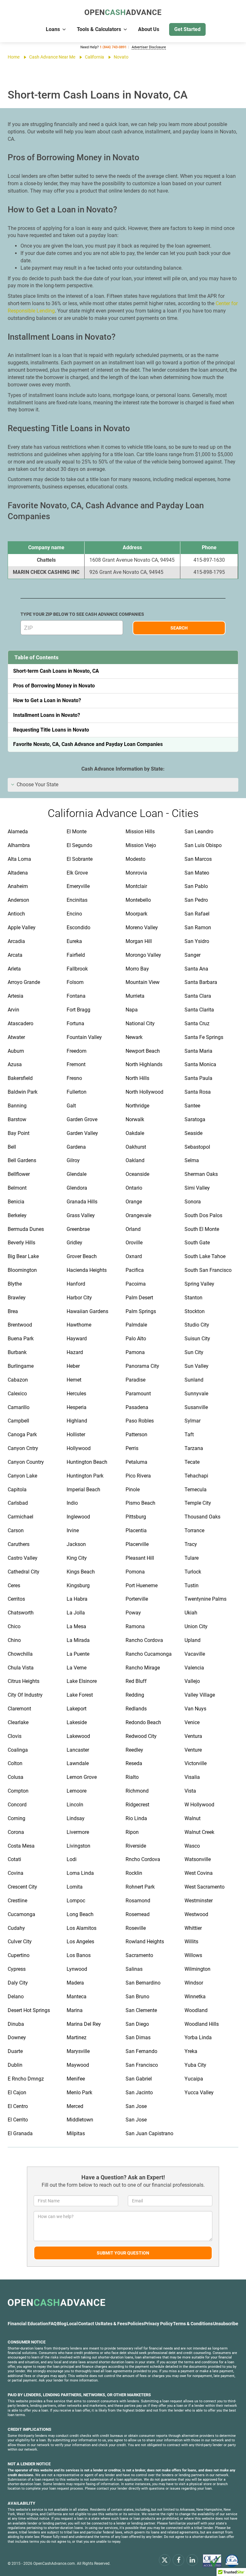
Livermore (78, 1832)
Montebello (138, 900)
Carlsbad (18, 1503)
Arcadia (16, 941)
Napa (132, 1010)
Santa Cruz (197, 1023)
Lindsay (76, 1818)
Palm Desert (139, 1298)
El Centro (18, 2106)
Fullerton (77, 1092)
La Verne (77, 1668)
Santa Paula (198, 1078)
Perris (132, 1448)
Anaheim (18, 886)
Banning (17, 1106)
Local (72, 2324)
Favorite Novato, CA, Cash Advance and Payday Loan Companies (88, 744)
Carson (16, 1530)
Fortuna (75, 1023)
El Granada (20, 2133)
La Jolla (76, 1613)
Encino (74, 914)
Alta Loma (19, 859)
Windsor (194, 1983)
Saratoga (195, 1119)
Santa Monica (200, 1064)
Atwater (16, 1037)
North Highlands (144, 1064)
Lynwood (77, 1969)
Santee (192, 1106)
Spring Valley (199, 1284)
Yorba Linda (198, 2037)
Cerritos (16, 1599)
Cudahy (16, 1928)
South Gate (197, 1243)
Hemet (74, 1380)
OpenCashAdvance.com (54, 2564)
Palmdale (136, 1325)
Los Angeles (80, 1942)
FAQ (53, 2324)
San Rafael (197, 914)
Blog (62, 2324)
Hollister (76, 1435)
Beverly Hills (21, 1243)
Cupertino (19, 1955)
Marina (75, 2010)
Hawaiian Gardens (87, 1311)
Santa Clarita (199, 1010)
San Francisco (142, 2065)
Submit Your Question (123, 2253)
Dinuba (16, 2024)
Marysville (78, 2051)
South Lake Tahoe (205, 1256)
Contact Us (89, 2324)
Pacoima (136, 1284)
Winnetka (195, 1997)
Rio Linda (136, 1818)
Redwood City (141, 1736)
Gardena (76, 1147)
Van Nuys (195, 1709)
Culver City (20, 1942)
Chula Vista (21, 1668)
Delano (16, 1997)
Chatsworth (21, 1613)
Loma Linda (80, 1873)
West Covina (199, 1873)
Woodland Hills (202, 2024)
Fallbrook (77, 969)
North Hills (137, 1078)
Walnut (193, 1818)
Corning (16, 1818)
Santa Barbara (201, 982)
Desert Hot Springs (29, 2010)
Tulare (192, 1558)
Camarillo (19, 1407)
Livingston (78, 1846)
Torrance (194, 1530)
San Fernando (141, 2051)
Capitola (17, 1490)
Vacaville (195, 1654)
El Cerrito (18, 2120)
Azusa (15, 1064)
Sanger (193, 955)
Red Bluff (136, 1681)
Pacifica (135, 1270)
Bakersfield (20, 1078)
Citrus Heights (24, 1681)
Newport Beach (143, 1051)
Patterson (136, 1435)
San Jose (136, 2106)
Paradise (135, 1380)
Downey (17, 2037)
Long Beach (80, 1914)
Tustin (192, 1585)
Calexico (17, 1394)
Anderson (18, 900)
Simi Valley (197, 1188)
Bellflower (19, 1174)
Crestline (17, 1901)
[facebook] (178, 2560)
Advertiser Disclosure (149, 47)
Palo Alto (136, 1339)
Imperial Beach (83, 1490)
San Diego (137, 2024)
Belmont (17, 1188)
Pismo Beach (140, 1503)
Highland (77, 1421)
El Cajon (17, 2093)
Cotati (14, 1859)
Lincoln (75, 1805)
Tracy (191, 1544)
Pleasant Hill (140, 1558)
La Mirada (78, 1640)
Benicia (16, 1202)
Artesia (16, 996)
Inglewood (78, 1517)
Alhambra (19, 845)
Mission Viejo (141, 845)
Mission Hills (140, 832)
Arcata (15, 955)
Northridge (137, 1106)
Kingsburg (78, 1585)
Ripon (132, 1832)
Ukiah (191, 1613)
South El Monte (202, 1229)
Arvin (13, 1010)
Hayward (77, 1339)
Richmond (137, 1791)
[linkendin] (192, 2560)
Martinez (77, 2037)
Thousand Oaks (202, 1517)
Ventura (193, 1736)
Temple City (198, 1503)
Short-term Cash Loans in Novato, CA (56, 671)
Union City (196, 1626)
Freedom (77, 1051)
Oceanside (137, 1174)
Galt (71, 1106)
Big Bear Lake (23, 1256)
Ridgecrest (137, 1805)
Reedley (134, 1750)
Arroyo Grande (24, 982)
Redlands (136, 1709)
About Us (149, 29)
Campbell (18, 1421)
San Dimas (138, 2037)
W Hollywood (199, 1805)
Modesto (135, 859)
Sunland (194, 1380)
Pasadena (137, 1407)
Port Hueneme (142, 1585)
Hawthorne (79, 1325)
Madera (75, 1983)
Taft (189, 1435)
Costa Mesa (21, 1846)
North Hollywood (144, 1092)
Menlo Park (79, 2093)
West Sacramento (205, 1887)
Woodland (196, 2010)
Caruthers (19, 1544)
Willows (193, 1955)
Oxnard (134, 1256)
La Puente (78, 1654)
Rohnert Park (140, 1887)
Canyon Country (26, 1462)
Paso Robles (140, 1421)
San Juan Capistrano (149, 2133)
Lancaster (78, 1750)
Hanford (76, 1284)
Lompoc (76, 1901)
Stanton (193, 1298)
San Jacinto (139, 2093)
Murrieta (135, 996)
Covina (16, 1873)
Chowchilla (20, 1654)
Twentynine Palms (205, 1599)
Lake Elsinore (82, 1681)
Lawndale (78, 1763)
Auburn (16, 1051)
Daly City (18, 1983)
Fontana (76, 996)
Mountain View (143, 982)
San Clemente (141, 2010)
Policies (136, 2324)
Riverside (136, 1846)
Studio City (197, 1325)
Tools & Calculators (99, 29)
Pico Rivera (138, 1476)
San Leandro (199, 832)
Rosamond (138, 1901)
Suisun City (197, 1339)
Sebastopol (197, 1147)
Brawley (17, 1298)
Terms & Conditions (193, 2324)
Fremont (76, 1064)
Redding (135, 1695)
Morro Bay (137, 969)
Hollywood (79, 1448)
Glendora (77, 1188)
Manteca (77, 1997)
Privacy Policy (158, 2324)
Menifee (76, 2079)
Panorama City (142, 1366)
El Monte (77, 832)
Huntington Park (85, 1476)
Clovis (15, 1736)
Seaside (193, 1133)
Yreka (191, 2051)
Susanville (196, 1407)
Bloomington (22, 1270)
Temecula (196, 1490)
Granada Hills (82, 1202)
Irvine (73, 1530)
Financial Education (28, 2324)
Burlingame (21, 1366)
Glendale (77, 1174)
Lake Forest (80, 1695)
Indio (72, 1503)
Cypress (17, 1969)
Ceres (14, 1585)
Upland (193, 1640)
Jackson (76, 1544)
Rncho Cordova (143, 1859)
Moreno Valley (142, 927)
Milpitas (76, 2133)
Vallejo (192, 1681)
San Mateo (197, 873)
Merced (75, 2106)
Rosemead (138, 1914)
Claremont (19, 1709)
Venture (193, 1750)
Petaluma (136, 1462)
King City (77, 1558)
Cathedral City (24, 1572)
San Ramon (198, 927)
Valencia (194, 1668)
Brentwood (20, 1325)
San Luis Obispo (203, 845)
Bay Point (19, 1133)
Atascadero (20, 1023)
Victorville (196, 1763)
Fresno (74, 1078)
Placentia (136, 1530)
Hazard (75, 1352)
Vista (190, 1791)
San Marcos (198, 859)
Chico (14, 1626)
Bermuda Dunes (26, 1229)
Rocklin (134, 1873)
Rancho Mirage (143, 1668)
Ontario (134, 1188)
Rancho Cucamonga (149, 1654)
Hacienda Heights (87, 1270)
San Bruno (137, 1997)
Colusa (16, 1777)
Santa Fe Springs (204, 1037)
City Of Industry (25, 1695)
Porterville (137, 1599)
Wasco (192, 1846)
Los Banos (79, 1955)
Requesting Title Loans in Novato (51, 730)
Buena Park (21, 1339)
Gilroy (73, 1160)
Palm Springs (141, 1311)
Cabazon (18, 1380)
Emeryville (78, 886)
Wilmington (197, 1969)
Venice (192, 1722)
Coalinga (18, 1750)
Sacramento (139, 1955)
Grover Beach (82, 1256)
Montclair (136, 886)
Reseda (134, 1763)
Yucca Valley (199, 2093)
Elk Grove (77, 873)
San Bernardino (143, 1983)
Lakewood (78, 1736)
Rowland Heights (145, 1942)
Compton (18, 1791)
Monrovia (136, 873)
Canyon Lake (22, 1476)
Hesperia (77, 1407)
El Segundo (79, 845)
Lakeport (77, 1709)
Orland (133, 1229)
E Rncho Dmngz (26, 2079)
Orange (134, 1202)
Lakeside (77, 1722)
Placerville (137, 1544)
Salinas (134, 1969)
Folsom (75, 982)
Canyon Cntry (23, 1448)
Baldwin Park (23, 1092)
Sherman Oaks (201, 1174)
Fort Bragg (78, 1010)
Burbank (17, 1352)
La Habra (77, 1599)
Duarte (15, 2051)
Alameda (18, 832)
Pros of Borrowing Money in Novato (54, 686)
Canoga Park (22, 1435)
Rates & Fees (114, 2324)
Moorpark (136, 914)
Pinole (133, 1490)
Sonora (193, 1202)
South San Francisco (208, 1270)
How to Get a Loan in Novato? (47, 700)
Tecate (192, 1462)
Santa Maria (198, 1051)
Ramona (135, 1626)
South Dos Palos (203, 1215)
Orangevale (138, 1215)
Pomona (135, 1572)
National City (140, 1023)
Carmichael (20, 1517)
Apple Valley (22, 927)
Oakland (135, 1160)
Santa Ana (196, 969)
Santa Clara (198, 996)
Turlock (193, 1572)
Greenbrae (78, 1229)
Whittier (193, 1928)
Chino (14, 1640)
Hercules (76, 1394)
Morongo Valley (143, 955)
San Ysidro (197, 941)
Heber (73, 1366)
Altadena (18, 873)
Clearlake (18, 1722)
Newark (134, 1037)
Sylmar (193, 1421)
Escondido (78, 927)
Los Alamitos (82, 1928)
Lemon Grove (82, 1777)
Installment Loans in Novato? (47, 715)
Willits (191, 1942)
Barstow (17, 1119)
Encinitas (77, 900)
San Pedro (196, 900)
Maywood (78, 2065)
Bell (12, 1147)
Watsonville (198, 1859)
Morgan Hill (139, 941)
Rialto (132, 1777)
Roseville (136, 1928)
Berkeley (17, 1215)
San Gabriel (139, 2079)
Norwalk (135, 1119)
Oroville (134, 1243)
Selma (192, 1160)
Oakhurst (136, 1147)
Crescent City (22, 1887)
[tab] (123, 785)
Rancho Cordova (144, 1640)
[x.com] (165, 2560)
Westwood (196, 1914)
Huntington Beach (87, 1462)
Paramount (138, 1394)
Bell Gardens (22, 1160)
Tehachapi (196, 1476)
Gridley (74, 1243)
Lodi (72, 1859)
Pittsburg (136, 1517)
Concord (17, 1805)
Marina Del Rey (84, 2024)
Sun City (194, 1352)
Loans (53, 29)
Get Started (187, 29)
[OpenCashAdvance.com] (123, 13)
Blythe (15, 1284)
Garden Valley (82, 1133)
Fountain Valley (84, 1037)
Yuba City (195, 2065)
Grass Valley (81, 1215)
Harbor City (79, 1298)
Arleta (14, 969)
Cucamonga (21, 1914)
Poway (133, 1613)
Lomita (75, 1887)
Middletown (80, 2120)
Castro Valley (23, 1558)
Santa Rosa (198, 1092)
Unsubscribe (226, 2324)
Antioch (16, 914)
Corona (16, 1832)
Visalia (192, 1777)
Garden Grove (82, 1119)
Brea (13, 1311)
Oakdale (135, 1133)
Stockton (195, 1311)
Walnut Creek (199, 1832)
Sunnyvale (196, 1394)
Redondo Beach (143, 1722)
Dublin (15, 2065)
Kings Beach (81, 1572)
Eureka (74, 941)
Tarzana (194, 1448)
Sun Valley (197, 1366)
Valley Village (200, 1695)
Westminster (199, 1901)
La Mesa (76, 1626)
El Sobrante (80, 859)
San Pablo (196, 886)
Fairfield (76, 955)
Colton (15, 1763)
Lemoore (77, 1791)
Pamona (135, 1352)
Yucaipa (194, 2079)
